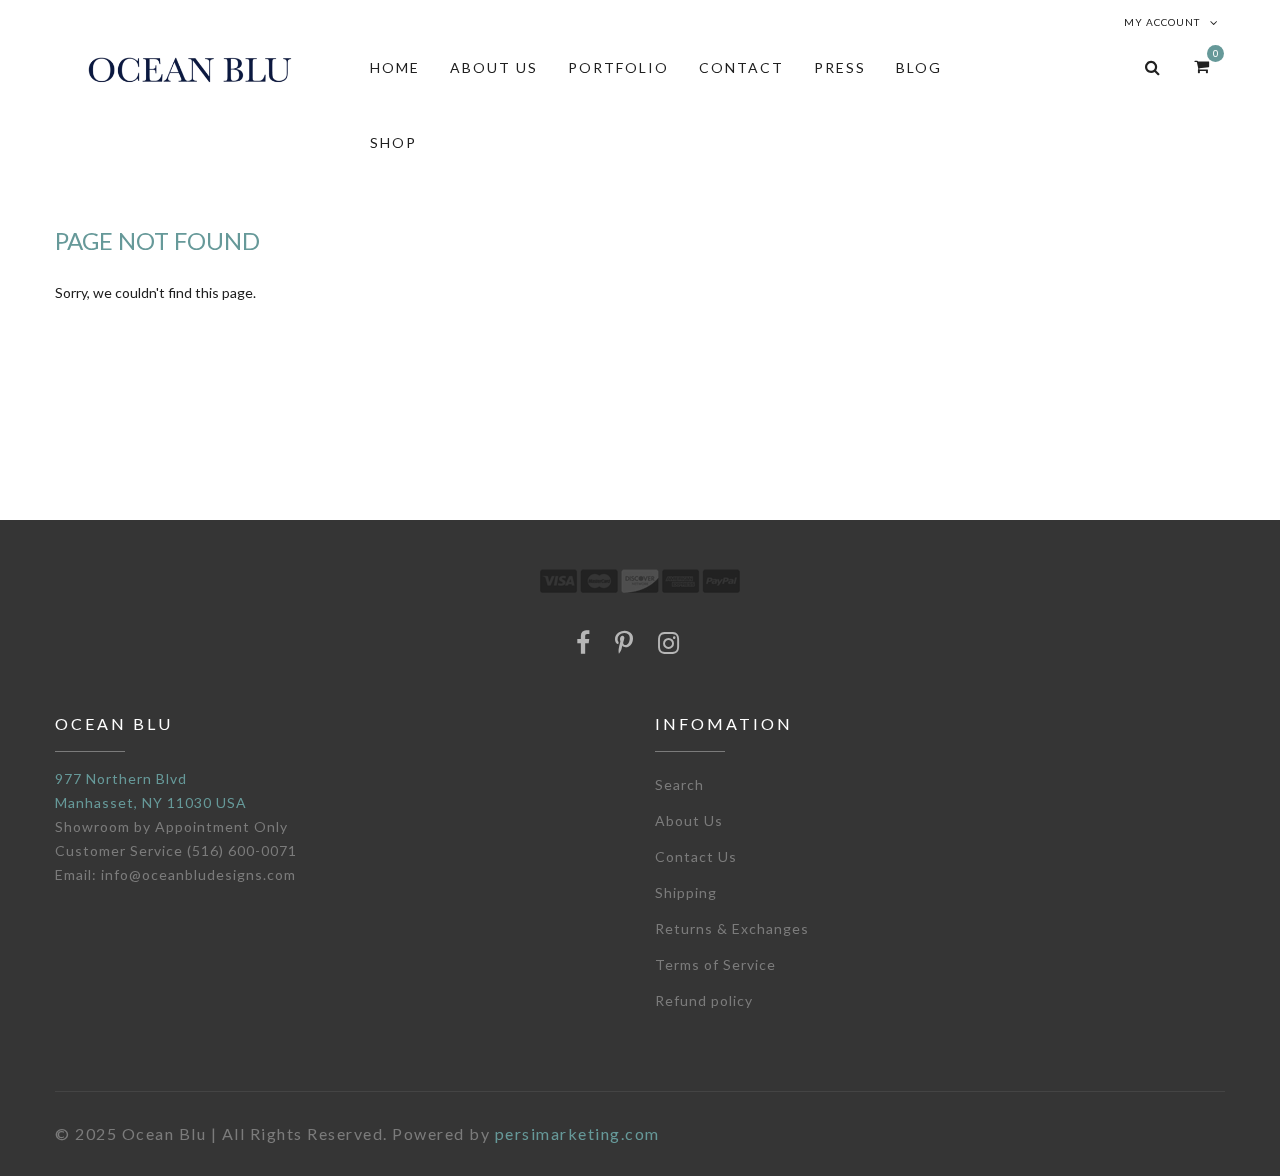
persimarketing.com (577, 1133)
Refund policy (704, 1000)
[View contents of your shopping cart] (1201, 65)
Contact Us (696, 856)
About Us (689, 820)
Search (679, 784)
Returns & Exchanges (732, 928)
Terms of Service (715, 964)
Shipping (686, 892)
